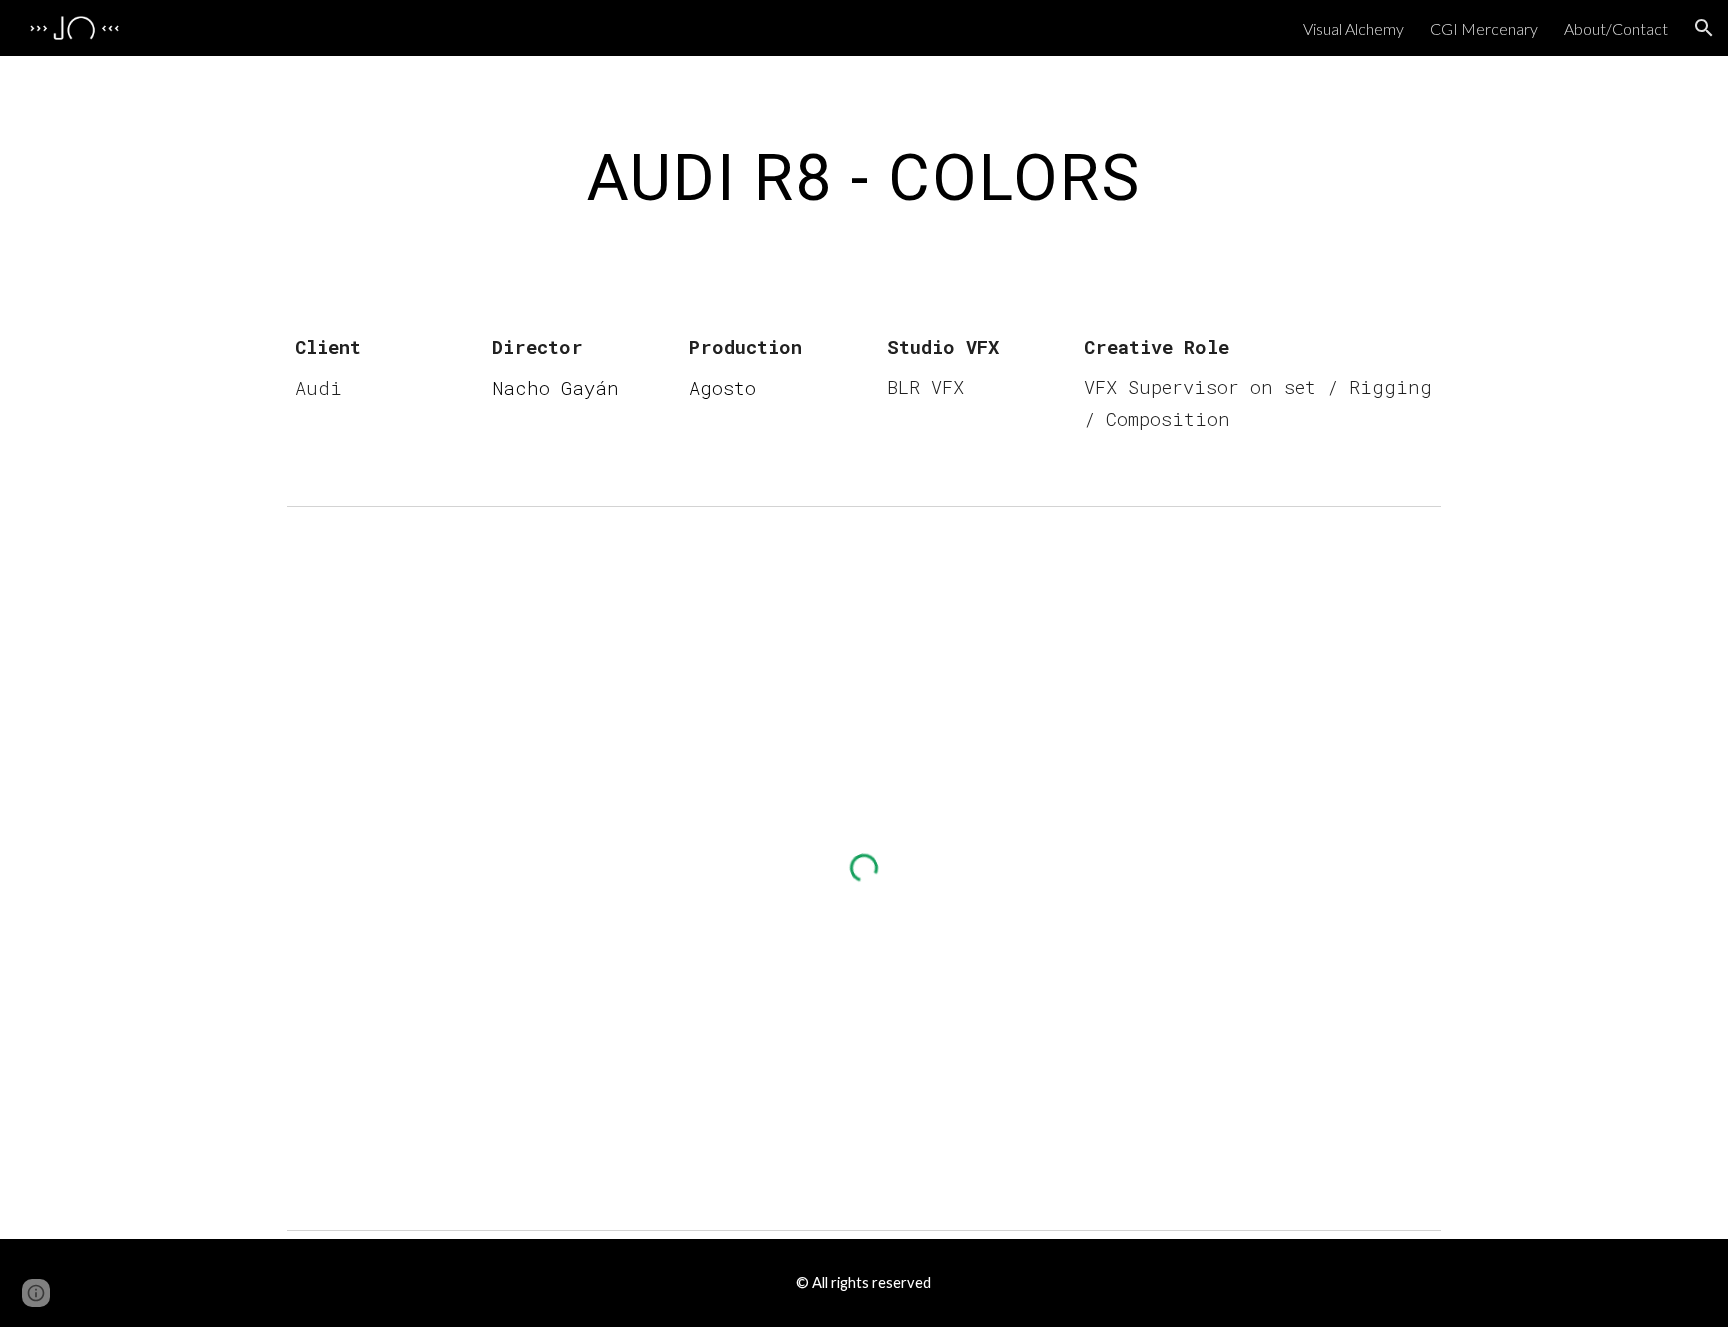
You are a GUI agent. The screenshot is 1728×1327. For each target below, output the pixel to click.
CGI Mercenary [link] (1484, 28)
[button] (1704, 28)
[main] (863, 179)
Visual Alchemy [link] (1353, 28)
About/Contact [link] (1616, 28)
